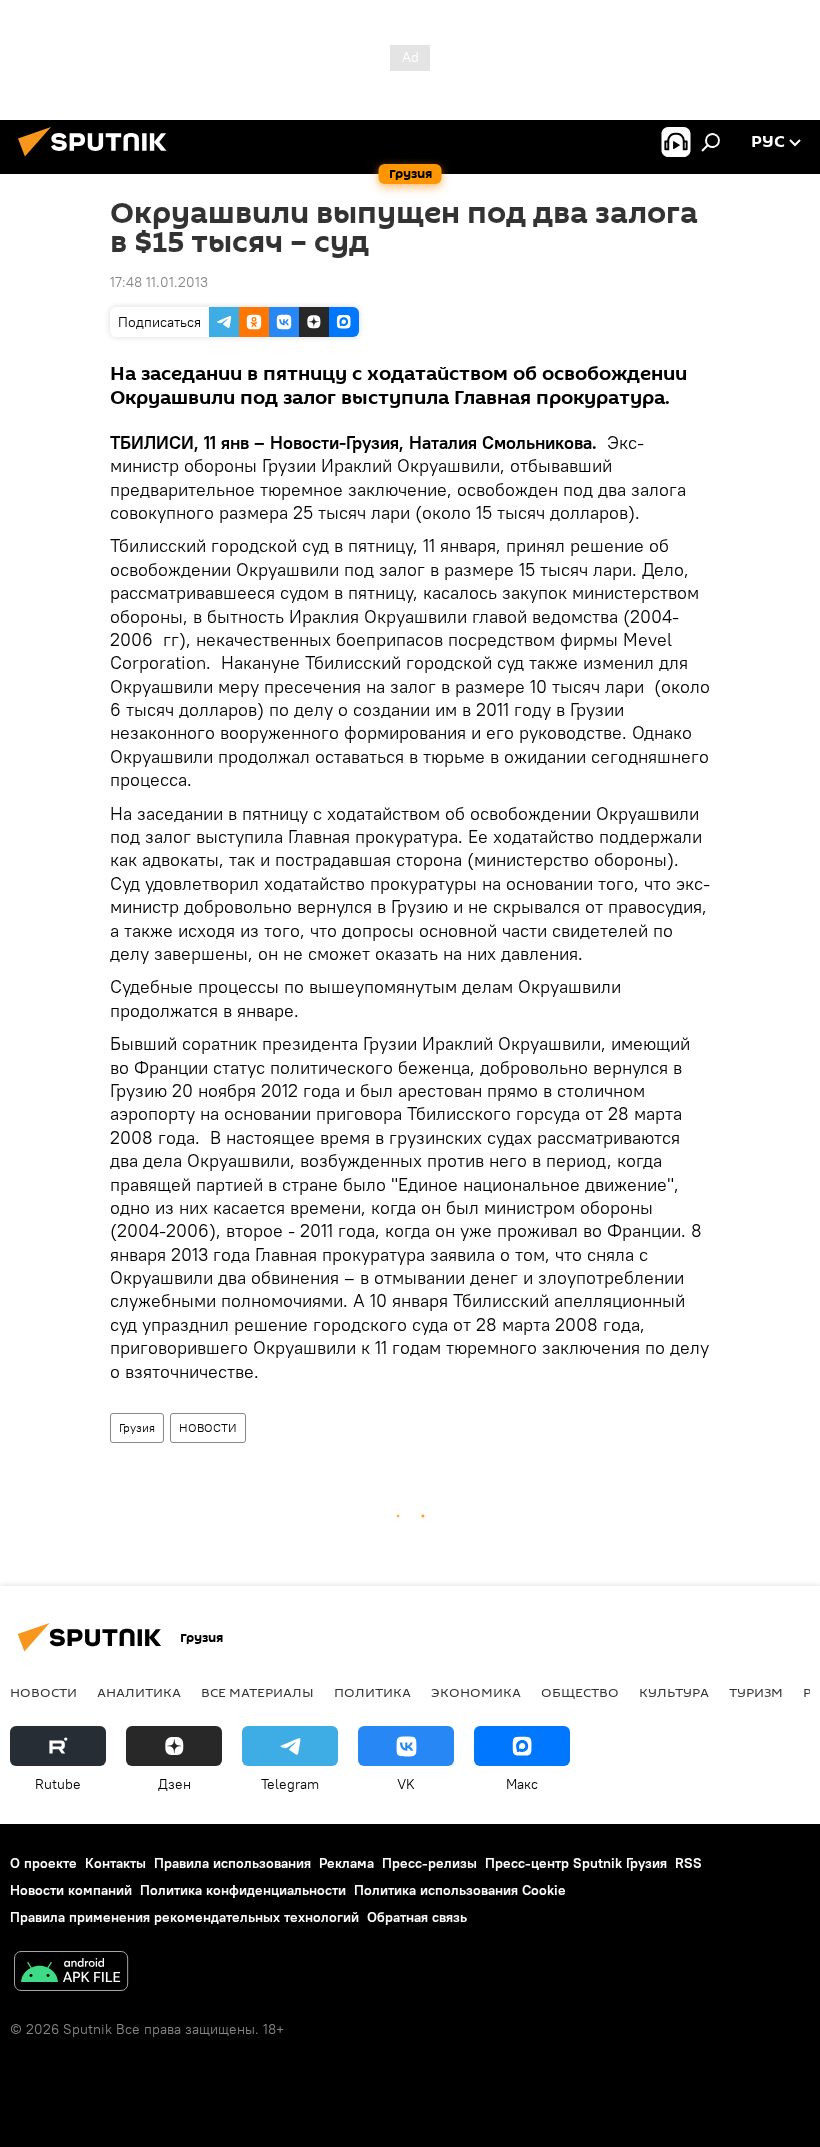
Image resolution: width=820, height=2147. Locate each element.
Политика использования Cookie (460, 1890)
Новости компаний (71, 1890)
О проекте (43, 1863)
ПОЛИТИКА (372, 1692)
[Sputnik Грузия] (98, 159)
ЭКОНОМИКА (476, 1692)
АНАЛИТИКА (139, 1692)
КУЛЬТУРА (674, 1692)
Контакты (115, 1863)
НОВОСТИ (208, 1427)
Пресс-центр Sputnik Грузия (576, 1863)
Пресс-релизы (429, 1863)
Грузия (137, 1427)
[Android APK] (71, 1973)
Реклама (346, 1863)
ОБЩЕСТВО (580, 1692)
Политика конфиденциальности (243, 1890)
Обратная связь (417, 1917)
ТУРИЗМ (756, 1692)
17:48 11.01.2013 (159, 282)
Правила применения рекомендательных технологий (184, 1917)
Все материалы (257, 1692)
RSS (688, 1863)
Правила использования (232, 1863)
